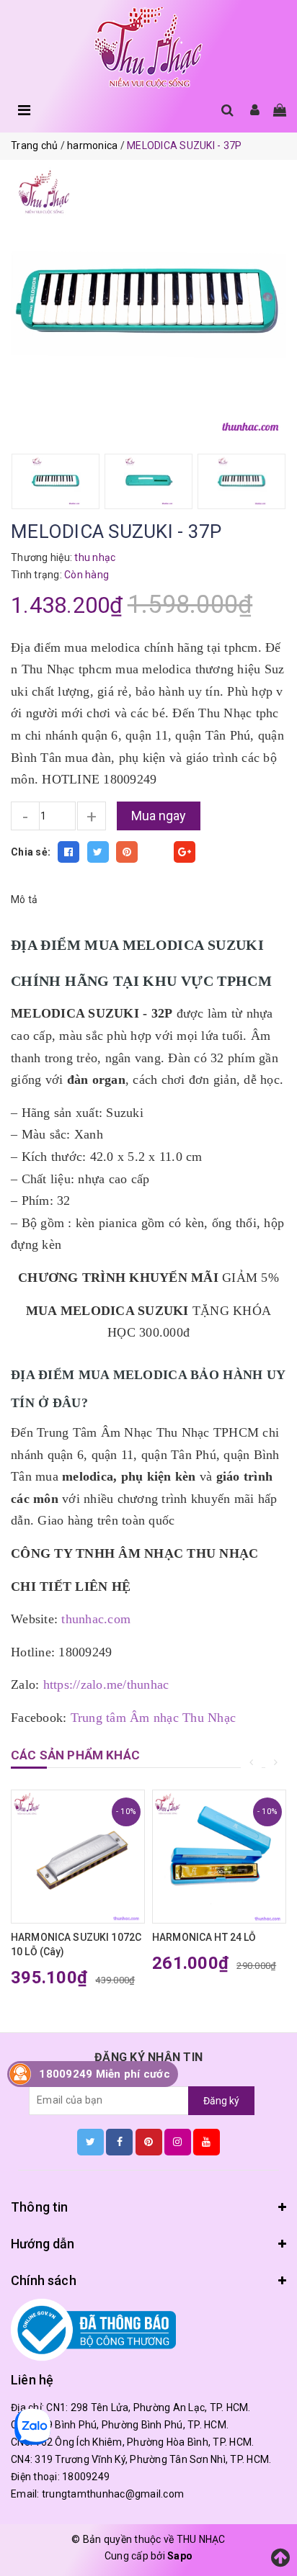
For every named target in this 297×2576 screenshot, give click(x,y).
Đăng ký (221, 2101)
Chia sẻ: (31, 852)
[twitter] (90, 2142)
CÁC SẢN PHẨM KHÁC (75, 1755)
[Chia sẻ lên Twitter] (98, 852)
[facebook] (119, 2142)
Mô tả (24, 899)
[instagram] (178, 2142)
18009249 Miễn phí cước (105, 2074)
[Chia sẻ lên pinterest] (127, 852)
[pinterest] (149, 2142)
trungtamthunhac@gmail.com (113, 2494)
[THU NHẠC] (148, 48)
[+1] (185, 852)
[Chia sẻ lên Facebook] (68, 852)
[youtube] (207, 2142)
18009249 (86, 2477)
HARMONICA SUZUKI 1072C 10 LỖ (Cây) (76, 1944)
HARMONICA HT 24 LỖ (204, 1937)
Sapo (180, 2556)
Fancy (156, 852)
